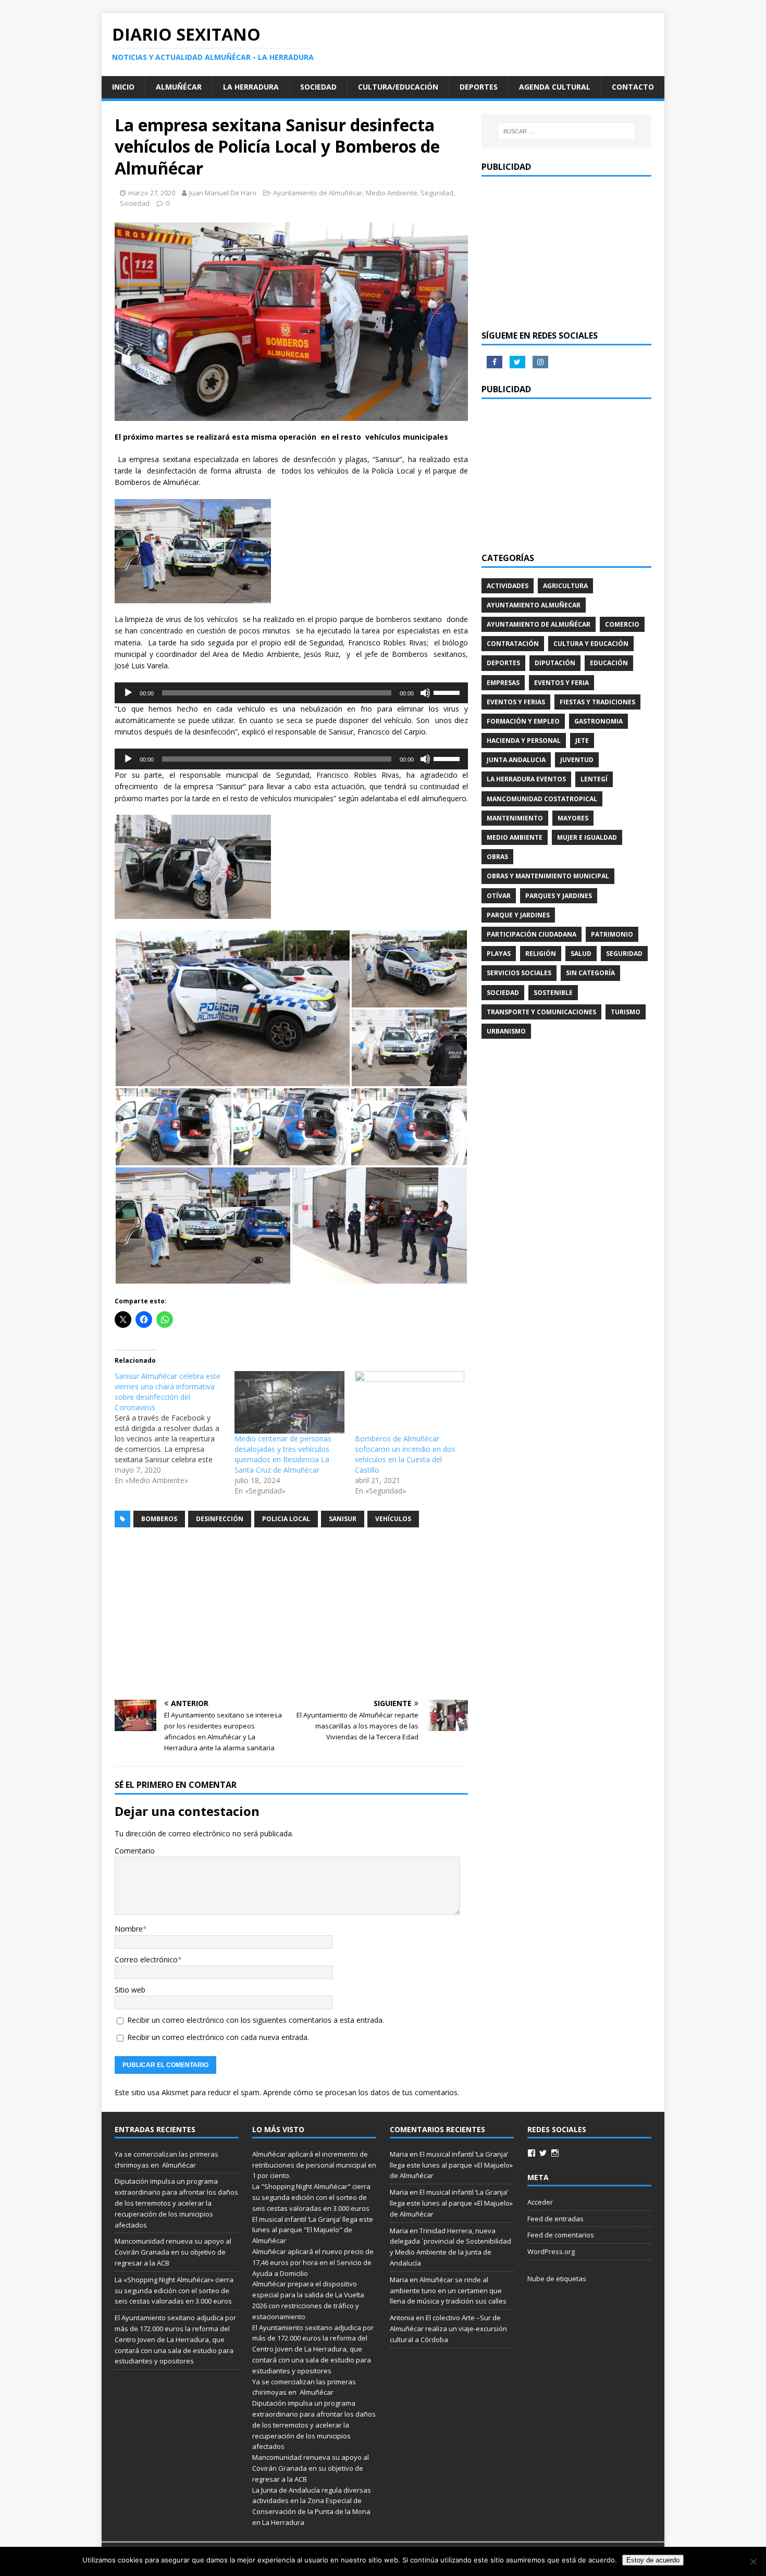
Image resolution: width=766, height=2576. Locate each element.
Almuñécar (179, 87)
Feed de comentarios (561, 2235)
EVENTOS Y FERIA (561, 683)
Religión (541, 954)
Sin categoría (590, 973)
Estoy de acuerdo (653, 2560)
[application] (291, 693)
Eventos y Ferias (516, 702)
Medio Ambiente (392, 193)
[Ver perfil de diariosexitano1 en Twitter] (543, 2153)
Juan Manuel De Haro (223, 193)
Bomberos (159, 1519)
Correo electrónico (146, 1959)
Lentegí (594, 779)
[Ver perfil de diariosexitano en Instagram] (555, 2153)
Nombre (129, 1929)
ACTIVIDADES (508, 586)
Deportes (479, 87)
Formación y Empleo (523, 721)
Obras (497, 857)
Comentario (135, 1851)
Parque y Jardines (518, 915)
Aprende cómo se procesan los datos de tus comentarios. (361, 2092)
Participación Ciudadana (532, 934)
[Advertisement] (291, 1614)
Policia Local (286, 1519)
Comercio (622, 624)
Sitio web (130, 1990)
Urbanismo (506, 1031)
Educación (609, 663)
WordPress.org (551, 2251)
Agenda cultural (555, 87)
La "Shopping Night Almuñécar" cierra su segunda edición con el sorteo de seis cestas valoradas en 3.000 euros (312, 2197)
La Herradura (251, 87)
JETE (582, 741)
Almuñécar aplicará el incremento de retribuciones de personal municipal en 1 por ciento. (314, 2165)
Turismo (626, 1012)
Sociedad (318, 87)
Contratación (513, 644)
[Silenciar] (425, 693)
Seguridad (437, 193)
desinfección (220, 1519)
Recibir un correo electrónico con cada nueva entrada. (218, 2037)
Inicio (123, 87)
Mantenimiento (515, 818)
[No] (753, 2561)
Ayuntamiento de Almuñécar (318, 193)
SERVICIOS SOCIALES (519, 973)
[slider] (448, 692)
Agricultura (565, 586)
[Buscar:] (566, 131)
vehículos (393, 1519)
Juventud (577, 760)
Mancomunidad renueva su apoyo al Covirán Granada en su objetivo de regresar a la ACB (173, 2252)
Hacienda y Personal (524, 741)
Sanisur (343, 1519)
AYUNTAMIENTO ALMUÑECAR (534, 605)
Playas (499, 954)
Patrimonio (612, 934)
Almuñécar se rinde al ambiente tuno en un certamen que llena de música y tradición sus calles (448, 2291)
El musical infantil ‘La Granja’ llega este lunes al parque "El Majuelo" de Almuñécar (313, 2230)
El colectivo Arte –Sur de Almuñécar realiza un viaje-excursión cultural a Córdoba (448, 2329)
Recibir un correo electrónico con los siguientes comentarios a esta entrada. (256, 2020)
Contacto (633, 87)
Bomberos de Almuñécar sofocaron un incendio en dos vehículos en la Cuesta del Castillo (405, 1454)
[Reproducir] (128, 693)
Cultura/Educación (398, 87)
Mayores (573, 818)
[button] (233, 1008)
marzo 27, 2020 (152, 193)
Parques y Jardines (559, 896)
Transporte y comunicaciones (541, 1012)
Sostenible (553, 993)
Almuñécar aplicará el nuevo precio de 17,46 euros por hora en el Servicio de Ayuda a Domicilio (313, 2262)
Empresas (503, 683)
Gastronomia (598, 721)
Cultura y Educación (591, 644)
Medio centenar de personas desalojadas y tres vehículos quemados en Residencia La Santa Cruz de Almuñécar (283, 1454)
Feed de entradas (555, 2219)
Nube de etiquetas (557, 2279)
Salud (581, 954)
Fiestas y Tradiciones (597, 702)
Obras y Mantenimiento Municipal (548, 876)
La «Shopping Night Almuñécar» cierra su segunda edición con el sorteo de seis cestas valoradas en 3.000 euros (174, 2291)
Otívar (499, 896)
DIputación (555, 663)
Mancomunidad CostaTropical (542, 799)
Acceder (540, 2202)
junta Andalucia (516, 760)
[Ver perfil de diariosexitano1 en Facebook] (532, 2153)
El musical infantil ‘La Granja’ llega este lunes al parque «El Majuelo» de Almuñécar (451, 2165)
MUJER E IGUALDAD (587, 837)
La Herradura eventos (526, 779)
